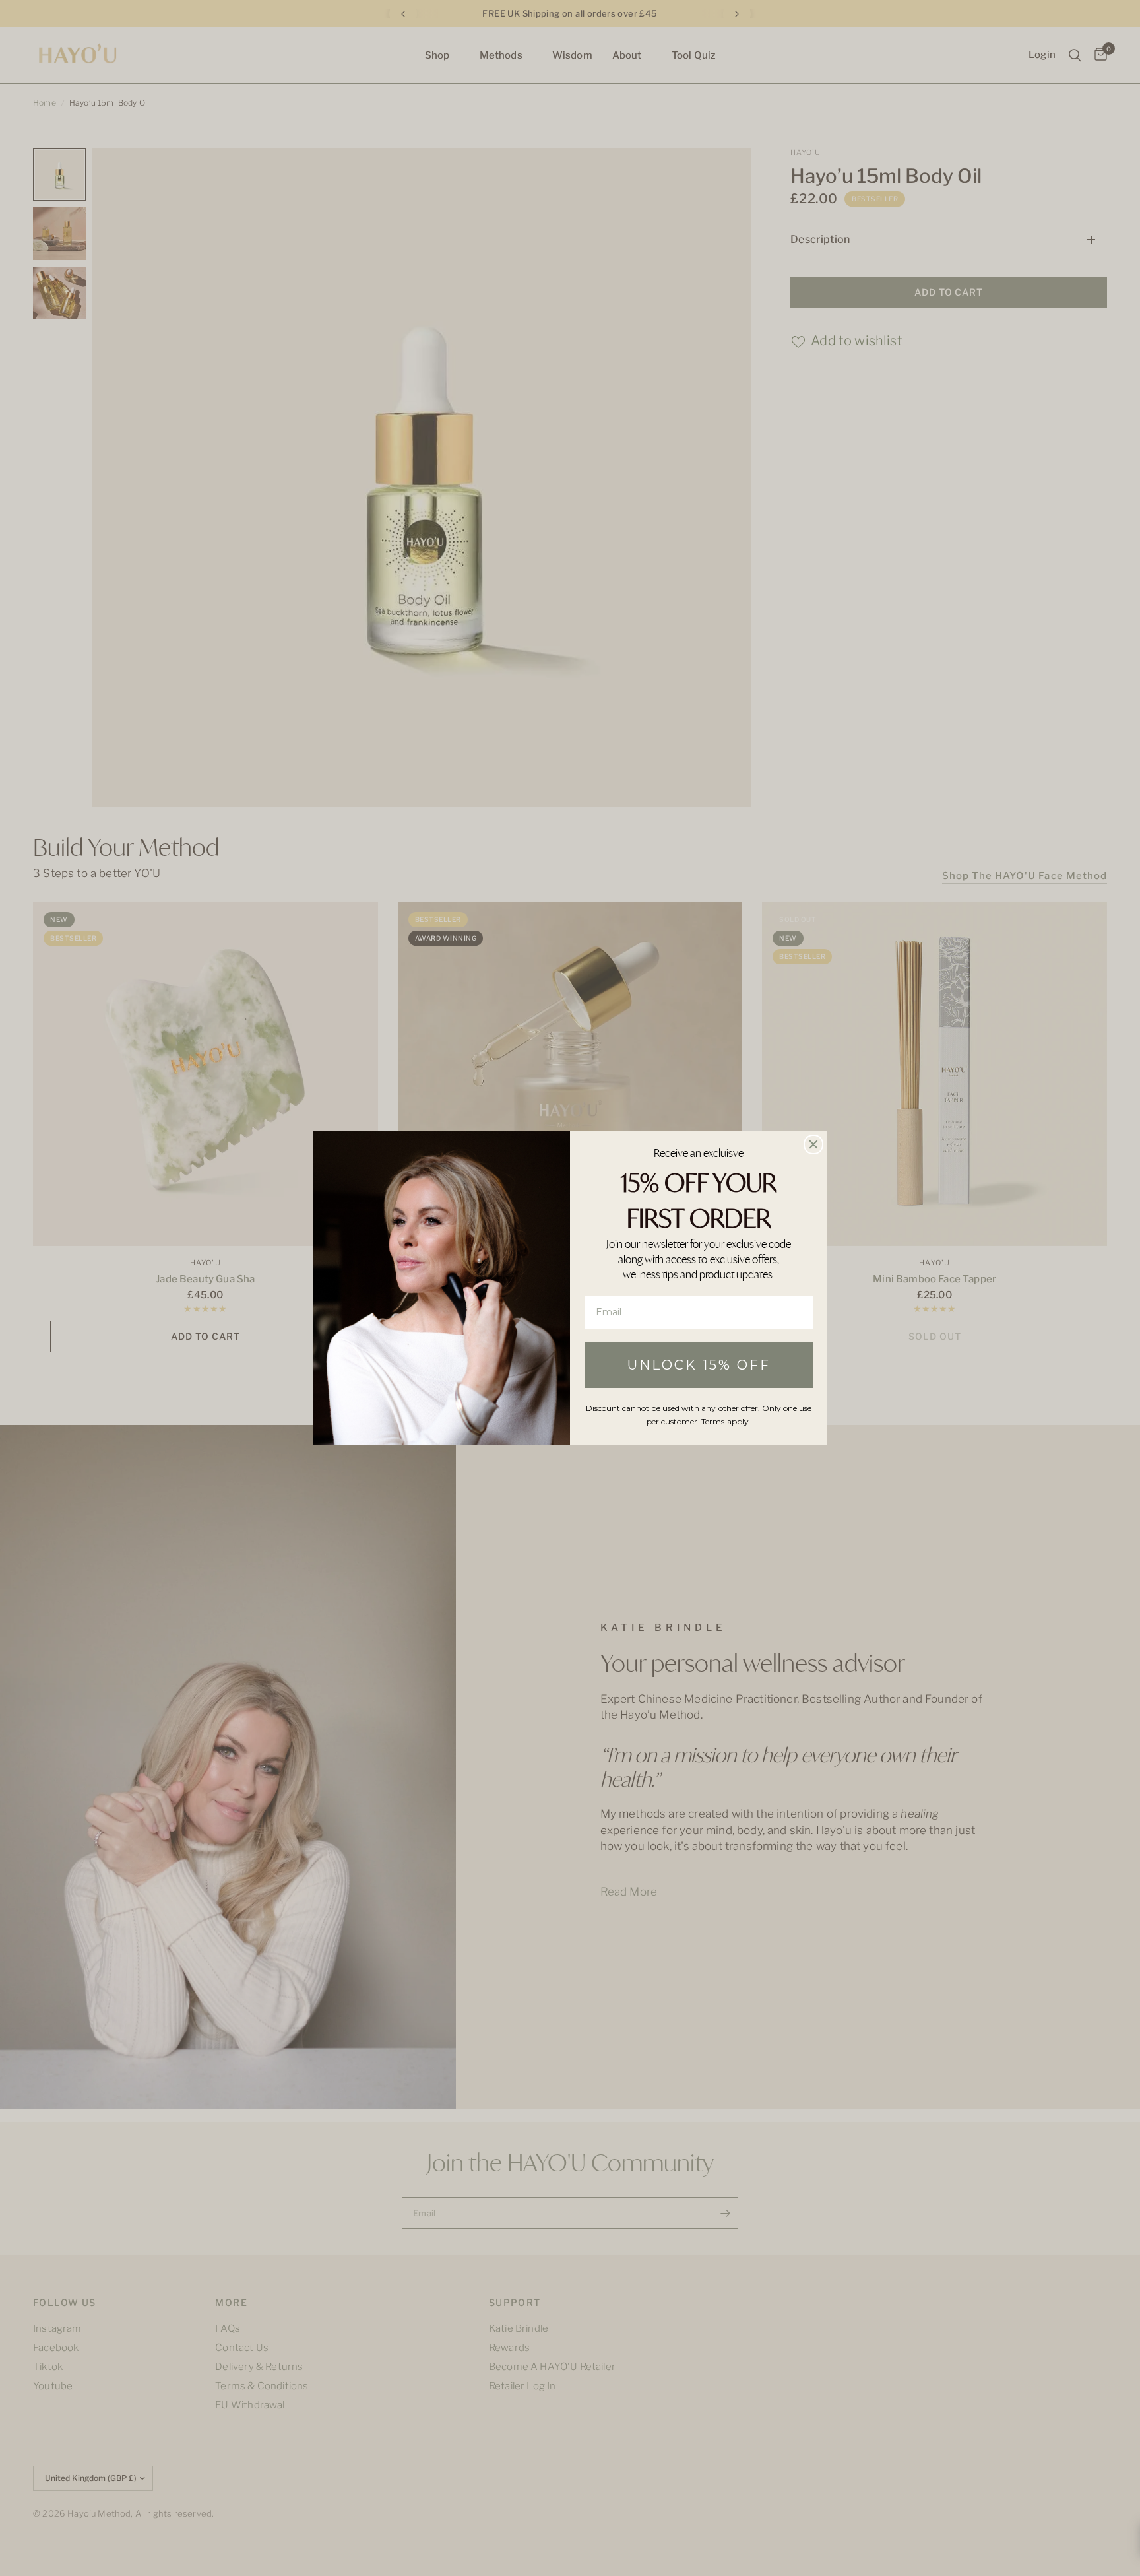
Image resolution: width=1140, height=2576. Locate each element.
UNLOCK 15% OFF (699, 1365)
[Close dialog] (813, 1144)
